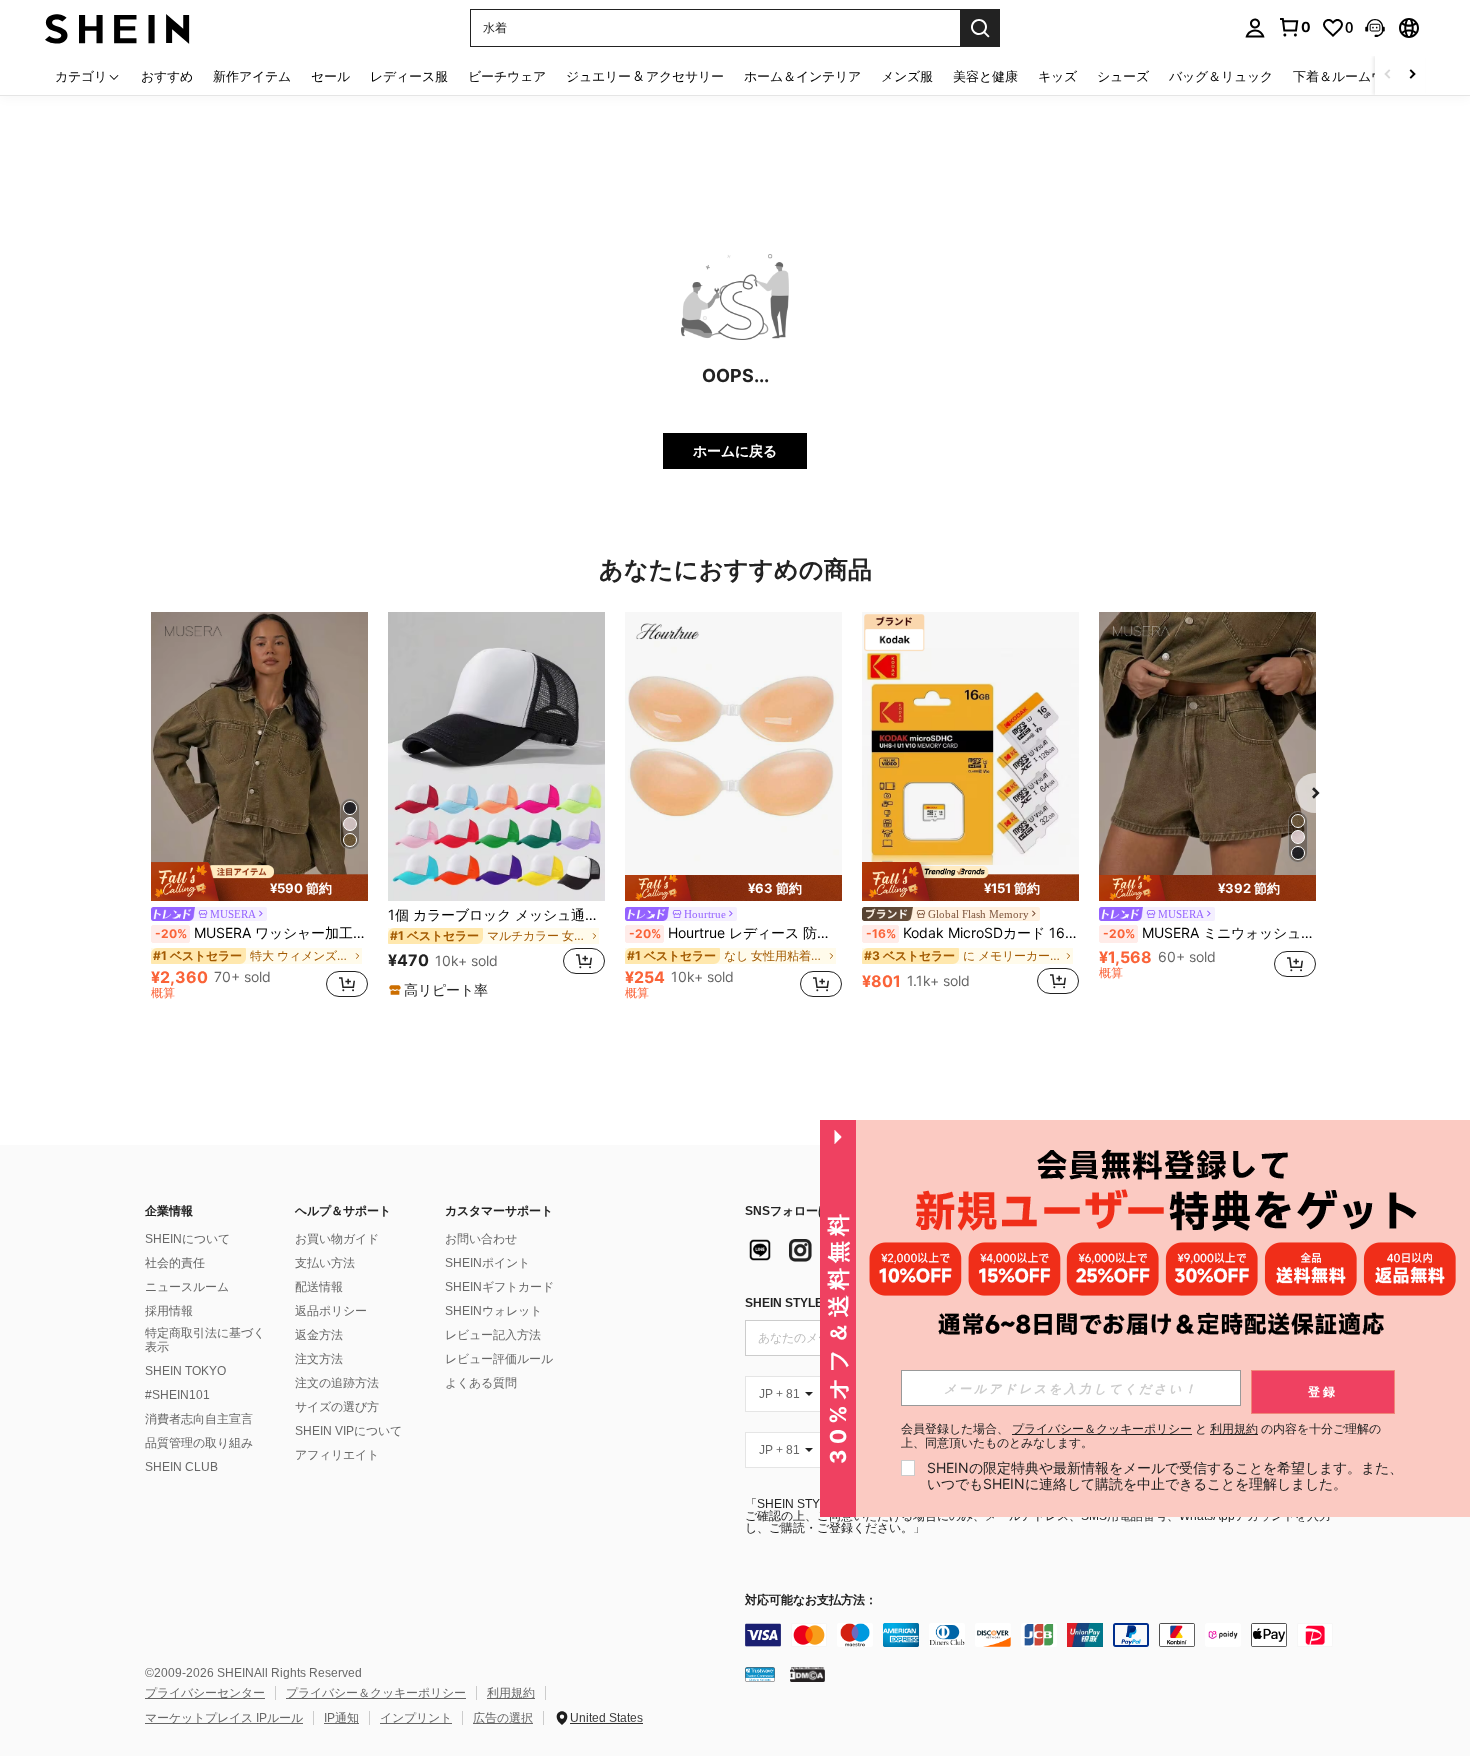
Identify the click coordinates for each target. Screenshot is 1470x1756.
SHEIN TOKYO (185, 1371)
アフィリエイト (337, 1455)
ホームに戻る (735, 450)
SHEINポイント (487, 1263)
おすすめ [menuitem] (167, 76)
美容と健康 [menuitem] (985, 76)
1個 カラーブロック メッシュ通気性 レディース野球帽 (496, 915)
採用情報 (169, 1311)
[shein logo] (117, 27)
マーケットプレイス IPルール (224, 1718)
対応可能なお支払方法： (811, 1600)
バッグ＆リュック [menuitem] (1221, 76)
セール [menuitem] (330, 76)
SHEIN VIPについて (348, 1431)
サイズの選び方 (337, 1407)
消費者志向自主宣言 (199, 1419)
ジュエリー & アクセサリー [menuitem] (645, 76)
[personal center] (1255, 28)
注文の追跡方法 (337, 1383)
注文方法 (319, 1359)
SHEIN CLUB (181, 1467)
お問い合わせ (481, 1239)
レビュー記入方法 (493, 1335)
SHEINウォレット (493, 1311)
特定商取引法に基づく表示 (205, 1340)
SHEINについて (187, 1239)
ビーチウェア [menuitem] (507, 76)
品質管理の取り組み (199, 1443)
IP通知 (341, 1718)
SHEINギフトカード (499, 1287)
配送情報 (319, 1287)
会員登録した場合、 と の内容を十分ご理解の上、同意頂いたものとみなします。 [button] (1141, 1436)
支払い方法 (325, 1263)
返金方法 (319, 1335)
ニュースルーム (187, 1287)
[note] (259, 881)
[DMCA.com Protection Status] (807, 1674)
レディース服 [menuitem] (409, 76)
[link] (1294, 27)
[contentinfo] (1045, 1635)
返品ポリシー (331, 1311)
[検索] (980, 28)
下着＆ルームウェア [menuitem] (1351, 76)
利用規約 (511, 1693)
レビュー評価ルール (499, 1359)
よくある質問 (481, 1383)
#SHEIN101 (177, 1395)
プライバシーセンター (205, 1693)
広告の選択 (503, 1718)
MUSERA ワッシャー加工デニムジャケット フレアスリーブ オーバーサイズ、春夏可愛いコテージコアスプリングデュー (261, 933)
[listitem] (259, 809)
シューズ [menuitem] (1123, 76)
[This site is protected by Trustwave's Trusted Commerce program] (760, 1674)
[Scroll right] (1412, 75)
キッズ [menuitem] (1057, 76)
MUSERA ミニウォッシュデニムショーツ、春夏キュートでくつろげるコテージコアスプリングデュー (1209, 933)
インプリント (416, 1718)
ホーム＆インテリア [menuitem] (802, 76)
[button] (1375, 28)
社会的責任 (175, 1263)
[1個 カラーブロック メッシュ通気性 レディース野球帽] (496, 756)
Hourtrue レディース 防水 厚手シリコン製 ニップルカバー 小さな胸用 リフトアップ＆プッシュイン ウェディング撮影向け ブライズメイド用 (735, 933)
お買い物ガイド (337, 1239)
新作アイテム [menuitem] (252, 76)
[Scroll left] (1388, 75)
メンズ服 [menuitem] (907, 76)
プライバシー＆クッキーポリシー (376, 1693)
